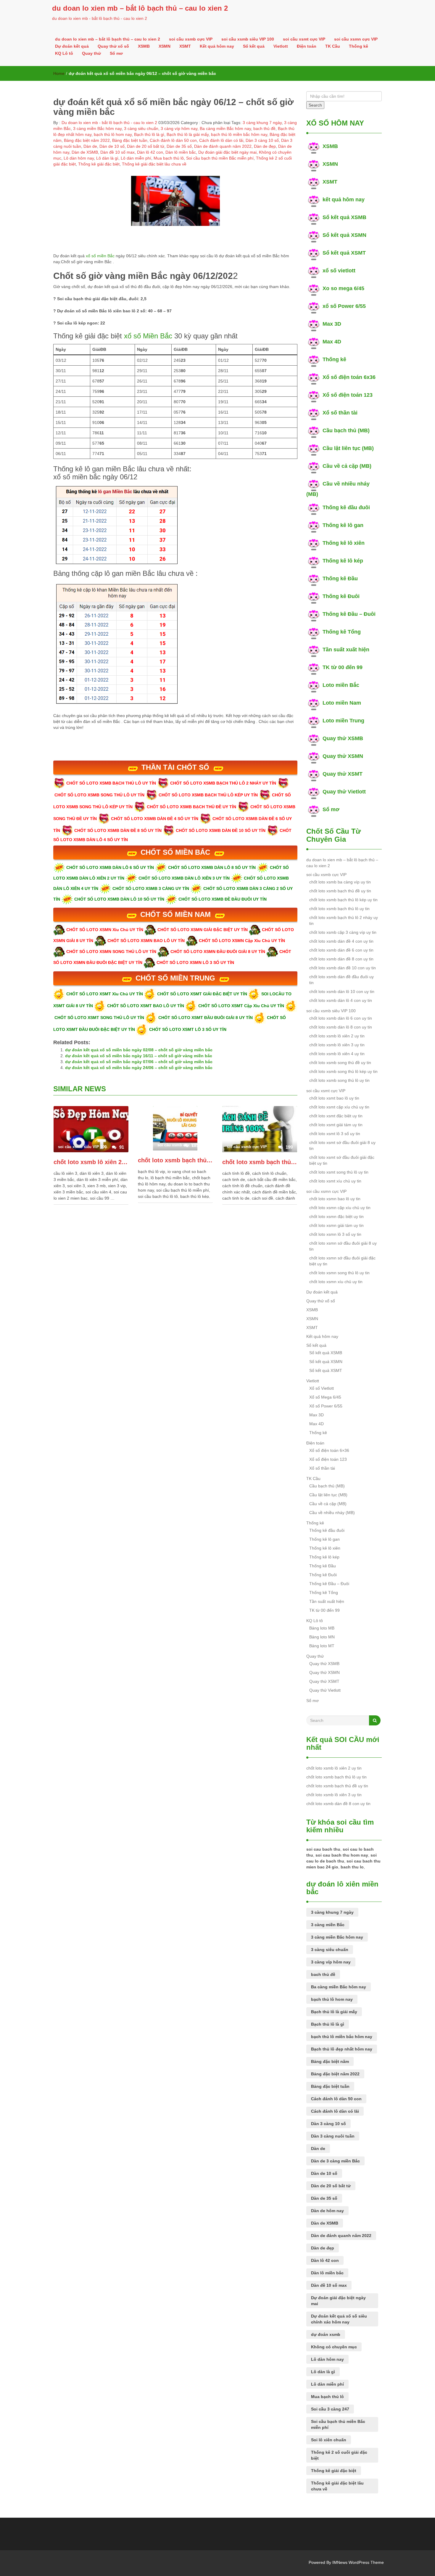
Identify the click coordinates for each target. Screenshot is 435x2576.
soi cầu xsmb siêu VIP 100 (248, 39)
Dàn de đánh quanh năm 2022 (223, 146)
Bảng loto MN (322, 1637)
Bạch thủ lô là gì (149, 134)
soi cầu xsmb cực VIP (191, 39)
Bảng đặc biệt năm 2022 (87, 140)
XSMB (144, 46)
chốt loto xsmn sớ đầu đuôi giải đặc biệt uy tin (342, 1261)
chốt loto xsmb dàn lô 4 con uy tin (341, 1000)
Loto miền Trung (343, 721)
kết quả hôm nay (344, 200)
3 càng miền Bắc (328, 1925)
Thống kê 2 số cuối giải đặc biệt (339, 2455)
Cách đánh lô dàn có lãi (221, 140)
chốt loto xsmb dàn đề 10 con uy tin (343, 968)
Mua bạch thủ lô (169, 158)
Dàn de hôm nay (327, 2211)
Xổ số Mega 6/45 (325, 1397)
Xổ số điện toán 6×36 (329, 1450)
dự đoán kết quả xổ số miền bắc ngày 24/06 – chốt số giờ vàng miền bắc (139, 1068)
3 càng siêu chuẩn (141, 128)
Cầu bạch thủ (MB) (346, 430)
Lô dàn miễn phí (136, 158)
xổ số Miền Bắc (148, 336)
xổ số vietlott (339, 271)
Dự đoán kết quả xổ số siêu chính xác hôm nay (339, 2319)
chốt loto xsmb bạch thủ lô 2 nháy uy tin (344, 920)
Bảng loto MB (322, 1628)
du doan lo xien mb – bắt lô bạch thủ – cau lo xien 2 (140, 8)
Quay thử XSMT (343, 774)
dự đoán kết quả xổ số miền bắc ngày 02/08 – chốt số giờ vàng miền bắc (139, 1050)
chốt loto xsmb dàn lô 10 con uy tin (342, 991)
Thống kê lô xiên (344, 543)
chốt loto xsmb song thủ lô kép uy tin (343, 1071)
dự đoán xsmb (326, 2334)
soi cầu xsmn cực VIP (356, 39)
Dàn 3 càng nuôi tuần (333, 2136)
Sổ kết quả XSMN (344, 235)
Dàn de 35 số (179, 146)
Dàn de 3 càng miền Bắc (335, 2161)
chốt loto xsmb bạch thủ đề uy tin (260, 1162)
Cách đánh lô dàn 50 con (173, 140)
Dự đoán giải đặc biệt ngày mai (227, 152)
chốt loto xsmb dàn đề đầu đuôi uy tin (341, 980)
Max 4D (332, 342)
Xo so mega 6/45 (343, 288)
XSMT (185, 46)
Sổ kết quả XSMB (344, 217)
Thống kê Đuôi (341, 596)
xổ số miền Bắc (101, 256)
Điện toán (307, 46)
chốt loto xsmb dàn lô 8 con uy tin (341, 1027)
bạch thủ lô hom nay (113, 134)
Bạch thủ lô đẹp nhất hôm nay (342, 2049)
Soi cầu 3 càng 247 (330, 2409)
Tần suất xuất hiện (346, 650)
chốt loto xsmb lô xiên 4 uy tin (337, 1054)
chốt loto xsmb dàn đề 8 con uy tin (341, 959)
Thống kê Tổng (342, 632)
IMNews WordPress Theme (358, 2562)
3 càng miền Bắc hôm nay (97, 128)
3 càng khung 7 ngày (262, 123)
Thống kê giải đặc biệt (99, 164)
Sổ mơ (116, 53)
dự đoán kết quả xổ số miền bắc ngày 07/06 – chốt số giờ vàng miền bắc (139, 1062)
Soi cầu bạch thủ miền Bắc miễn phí (220, 158)
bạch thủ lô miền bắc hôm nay (239, 134)
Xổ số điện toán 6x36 (349, 377)
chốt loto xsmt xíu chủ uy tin (335, 1181)
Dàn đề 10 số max (117, 152)
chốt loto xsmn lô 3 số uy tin (335, 1234)
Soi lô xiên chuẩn (329, 2440)
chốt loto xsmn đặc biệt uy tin (336, 1217)
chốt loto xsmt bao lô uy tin (334, 1098)
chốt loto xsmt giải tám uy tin (336, 1125)
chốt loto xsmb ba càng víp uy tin (340, 882)
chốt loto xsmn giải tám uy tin (336, 1225)
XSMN (165, 46)
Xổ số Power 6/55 (326, 1406)
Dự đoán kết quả (72, 46)
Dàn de (90, 146)
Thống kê (359, 46)
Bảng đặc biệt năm (330, 2061)
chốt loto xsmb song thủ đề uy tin (340, 1063)
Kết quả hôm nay (217, 46)
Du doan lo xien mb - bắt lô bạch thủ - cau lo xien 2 (109, 123)
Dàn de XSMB (85, 152)
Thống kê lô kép (343, 561)
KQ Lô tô (64, 53)
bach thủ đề (264, 128)
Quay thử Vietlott (344, 792)
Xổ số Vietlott (322, 1388)
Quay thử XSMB (343, 738)
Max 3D (332, 324)
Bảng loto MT (322, 1646)
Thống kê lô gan (343, 525)
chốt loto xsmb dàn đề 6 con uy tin (341, 950)
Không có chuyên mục (334, 2347)
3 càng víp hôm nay (179, 128)
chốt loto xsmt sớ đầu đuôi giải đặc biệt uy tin (342, 1160)
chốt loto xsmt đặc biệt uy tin (336, 1116)
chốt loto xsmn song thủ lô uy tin (339, 1273)
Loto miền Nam (342, 703)
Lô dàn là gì (107, 158)
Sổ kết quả (254, 46)
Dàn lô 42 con (150, 152)
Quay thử (91, 53)
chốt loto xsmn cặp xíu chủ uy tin (340, 1208)
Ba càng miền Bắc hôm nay (225, 128)
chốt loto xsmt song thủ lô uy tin (339, 1172)
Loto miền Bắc (341, 685)
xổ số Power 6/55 (344, 306)
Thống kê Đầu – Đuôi (349, 614)
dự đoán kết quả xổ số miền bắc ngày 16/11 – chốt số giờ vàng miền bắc (139, 1056)
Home (59, 73)
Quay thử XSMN (343, 756)
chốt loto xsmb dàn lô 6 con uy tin (341, 1018)
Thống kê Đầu (340, 578)
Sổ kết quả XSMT (344, 253)
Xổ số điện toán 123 (348, 395)
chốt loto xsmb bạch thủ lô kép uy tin (343, 900)
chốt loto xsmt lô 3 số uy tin (335, 1134)
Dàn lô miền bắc (181, 152)
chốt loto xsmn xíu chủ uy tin (336, 1282)
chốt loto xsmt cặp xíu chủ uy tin (339, 1107)
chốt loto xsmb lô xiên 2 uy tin (91, 1162)
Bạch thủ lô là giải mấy (188, 134)
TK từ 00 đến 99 (343, 667)
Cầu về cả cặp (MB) (347, 466)
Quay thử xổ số (113, 46)
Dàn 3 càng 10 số (262, 140)
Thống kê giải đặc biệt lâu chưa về (154, 164)
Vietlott (281, 46)
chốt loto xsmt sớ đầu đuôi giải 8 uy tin (342, 1145)
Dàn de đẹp (265, 146)
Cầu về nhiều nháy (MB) (332, 1513)
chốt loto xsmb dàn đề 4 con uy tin (341, 941)
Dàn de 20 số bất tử (146, 146)
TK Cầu (333, 46)
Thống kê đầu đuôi (346, 507)
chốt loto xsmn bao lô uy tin (335, 1199)
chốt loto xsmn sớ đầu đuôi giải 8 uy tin (343, 1246)
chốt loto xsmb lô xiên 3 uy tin (337, 1045)
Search (315, 105)
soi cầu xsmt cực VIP (304, 39)
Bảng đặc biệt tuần (130, 140)
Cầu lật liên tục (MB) (348, 448)
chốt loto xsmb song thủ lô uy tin (339, 1080)
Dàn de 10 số (112, 146)
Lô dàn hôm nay (79, 158)
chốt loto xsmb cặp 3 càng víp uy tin (343, 932)
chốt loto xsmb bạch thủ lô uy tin (175, 1160)
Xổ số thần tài (340, 413)
